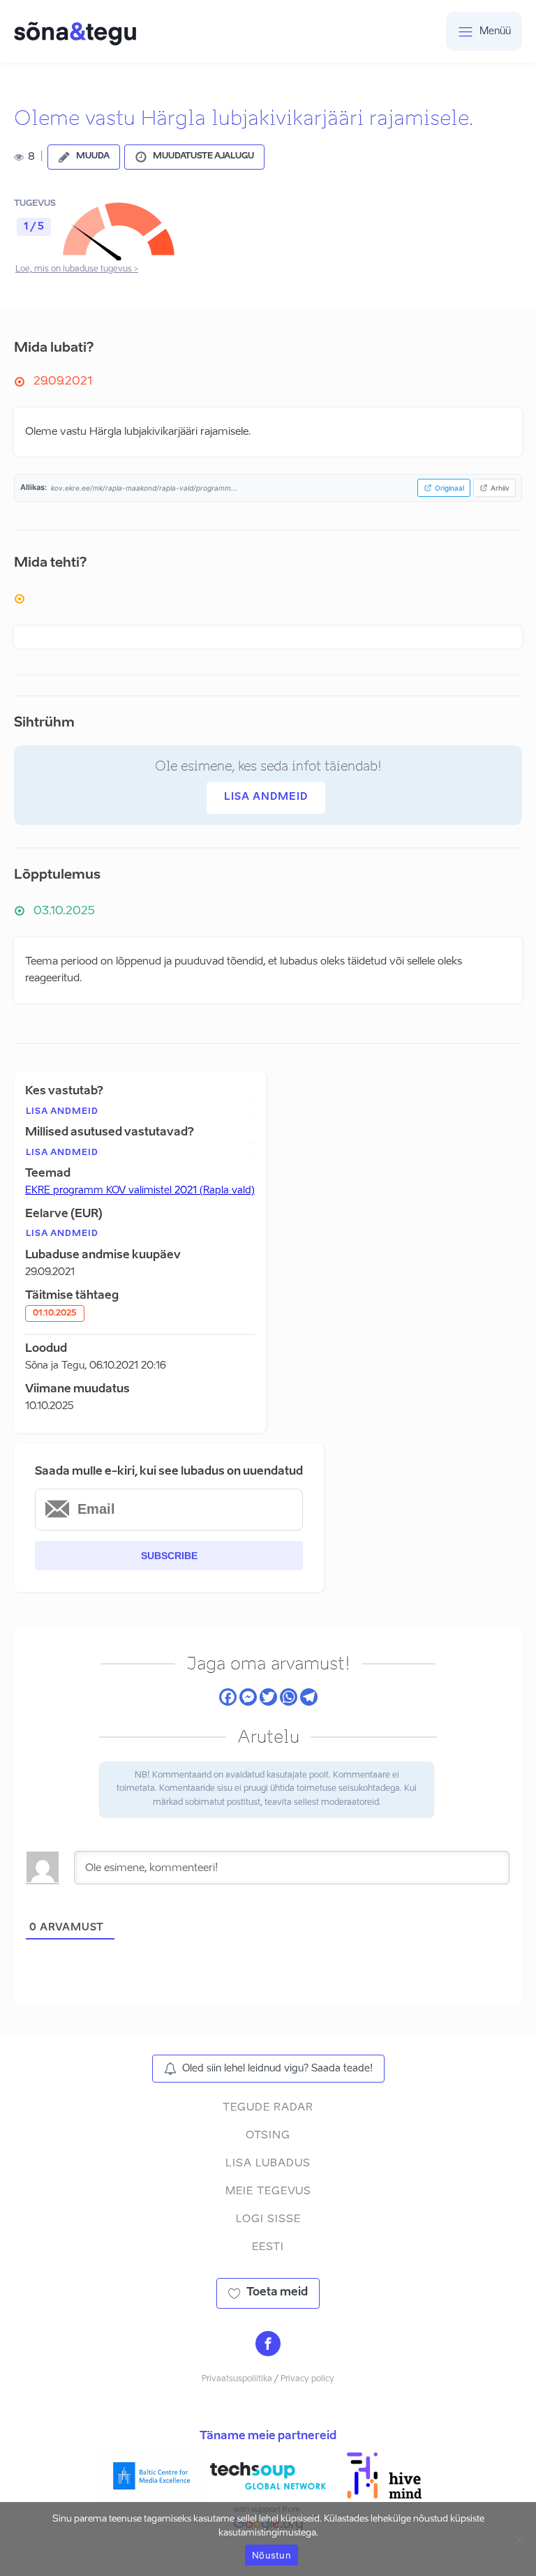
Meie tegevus (268, 2191)
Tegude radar (268, 2107)
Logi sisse (268, 2219)
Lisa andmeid (266, 797)
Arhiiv (500, 488)
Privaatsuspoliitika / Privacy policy (268, 2379)
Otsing (268, 2135)
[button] (84, 157)
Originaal (449, 488)
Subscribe (169, 1556)
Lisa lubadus (268, 2163)
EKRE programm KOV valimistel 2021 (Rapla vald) (140, 1191)
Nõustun (271, 2555)
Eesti (268, 2247)
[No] (519, 2539)
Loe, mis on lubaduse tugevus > (77, 269)
